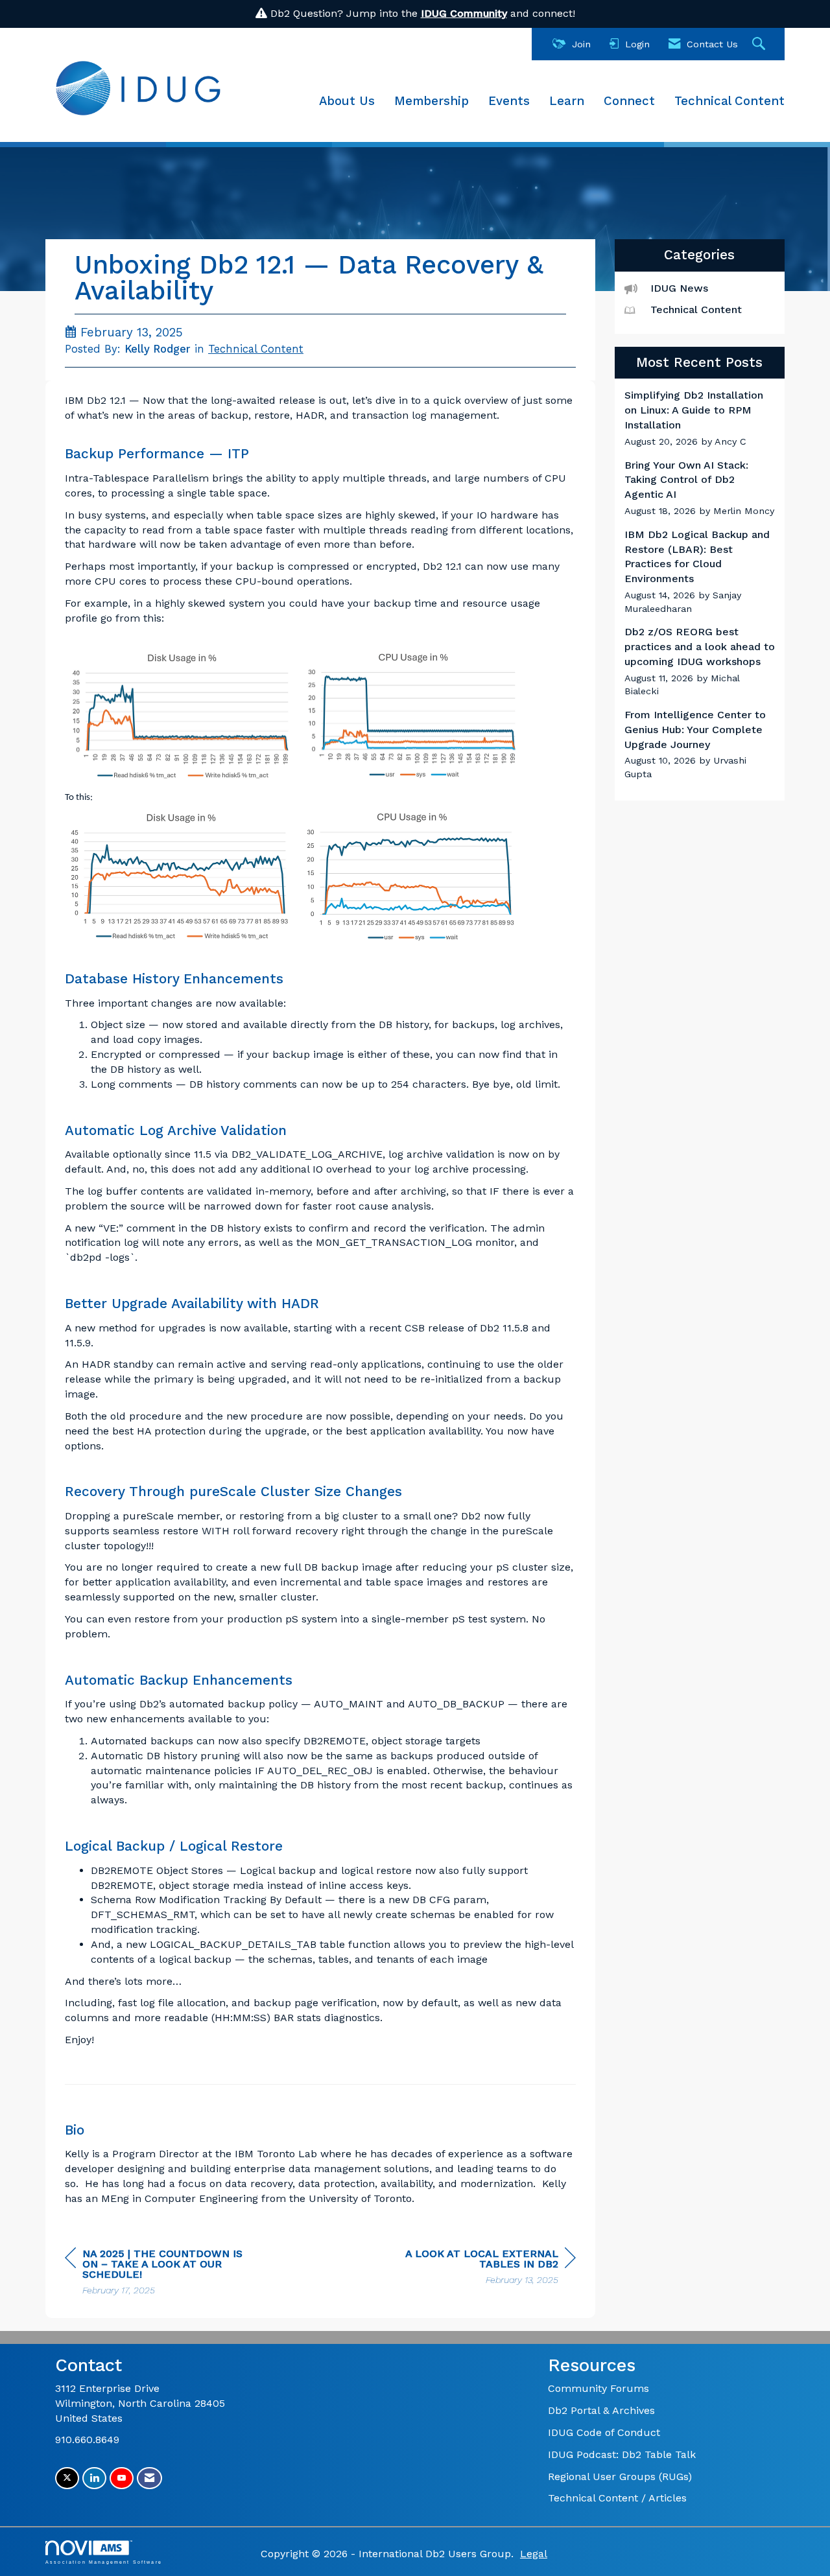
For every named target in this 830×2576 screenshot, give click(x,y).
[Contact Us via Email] (149, 2478)
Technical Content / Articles (617, 2498)
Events (509, 101)
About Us (347, 101)
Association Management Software (104, 2562)
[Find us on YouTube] (122, 2478)
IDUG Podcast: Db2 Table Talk (622, 2454)
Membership (432, 101)
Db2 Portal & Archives (601, 2410)
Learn (567, 101)
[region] (479, 2268)
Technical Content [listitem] (696, 310)
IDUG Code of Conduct (604, 2432)
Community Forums (599, 2388)
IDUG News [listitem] (679, 288)
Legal (534, 2554)
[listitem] (700, 418)
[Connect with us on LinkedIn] (94, 2478)
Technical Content (729, 101)
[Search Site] (760, 44)
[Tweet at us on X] (67, 2478)
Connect (629, 101)
